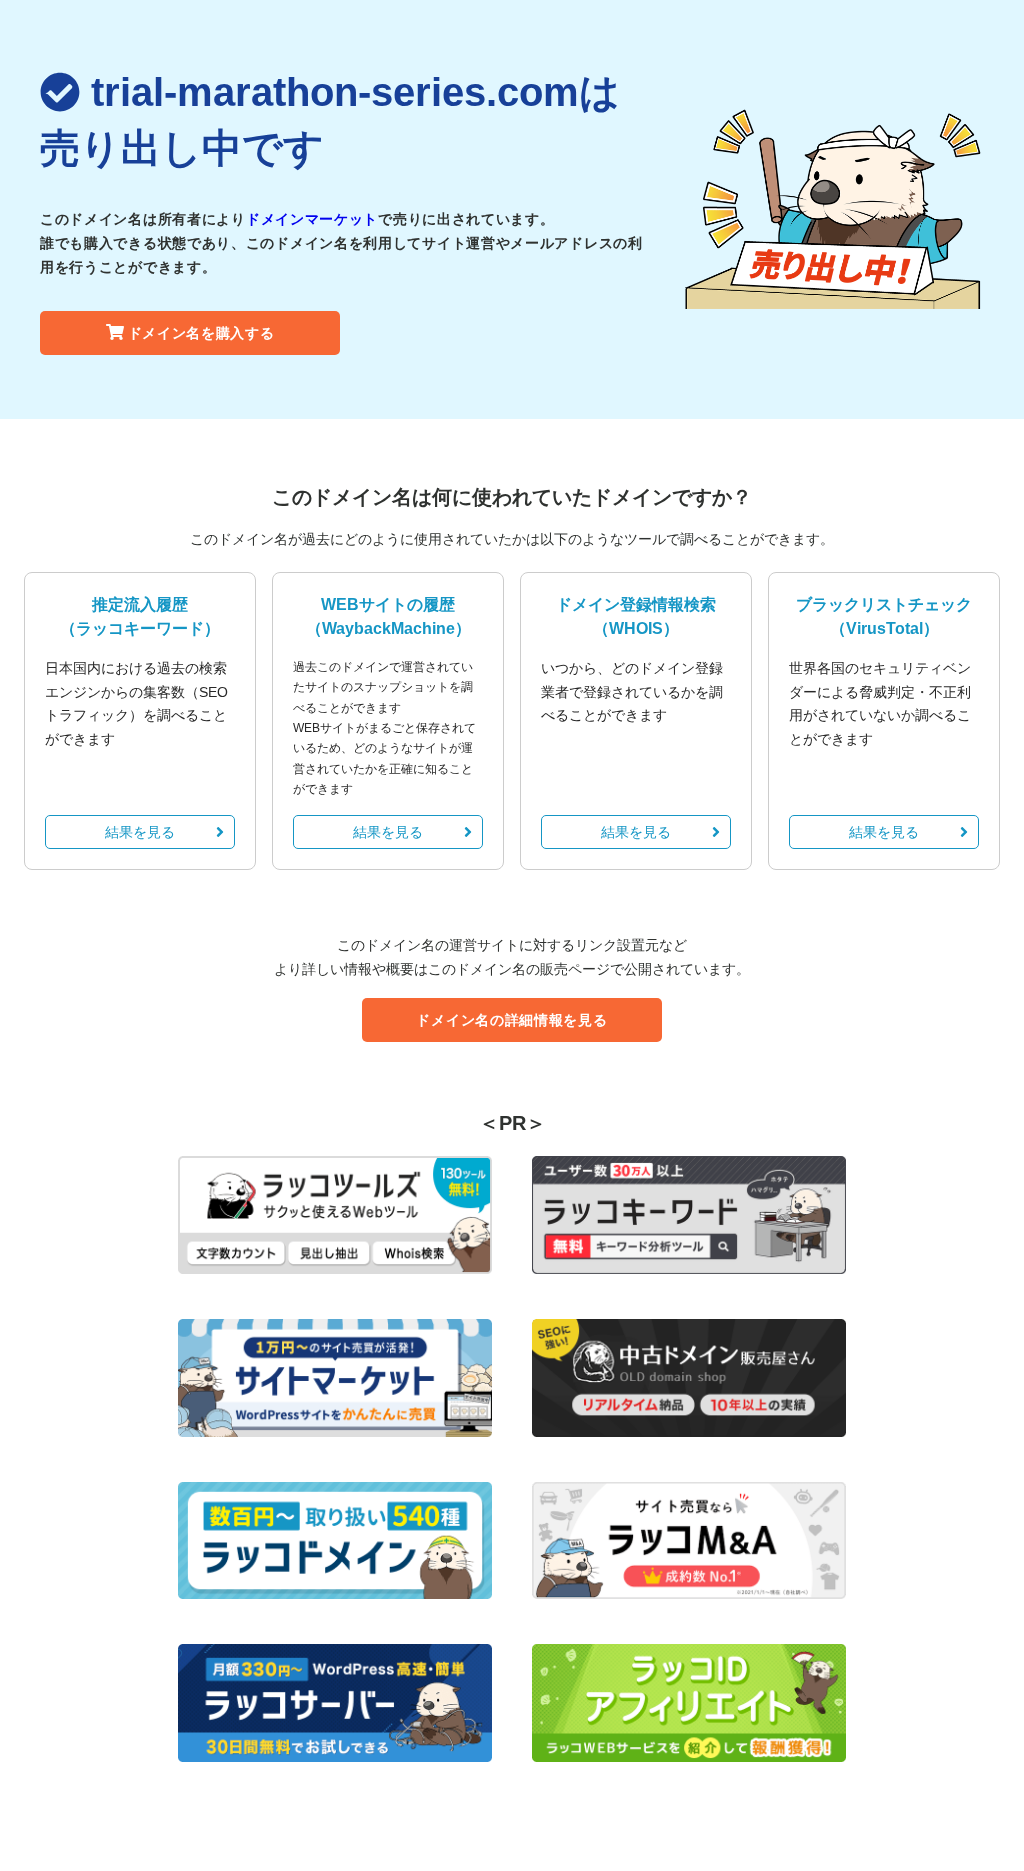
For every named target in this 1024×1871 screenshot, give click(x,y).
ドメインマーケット (312, 219)
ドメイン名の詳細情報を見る (511, 1020)
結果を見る (140, 832)
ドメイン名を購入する (201, 333)
